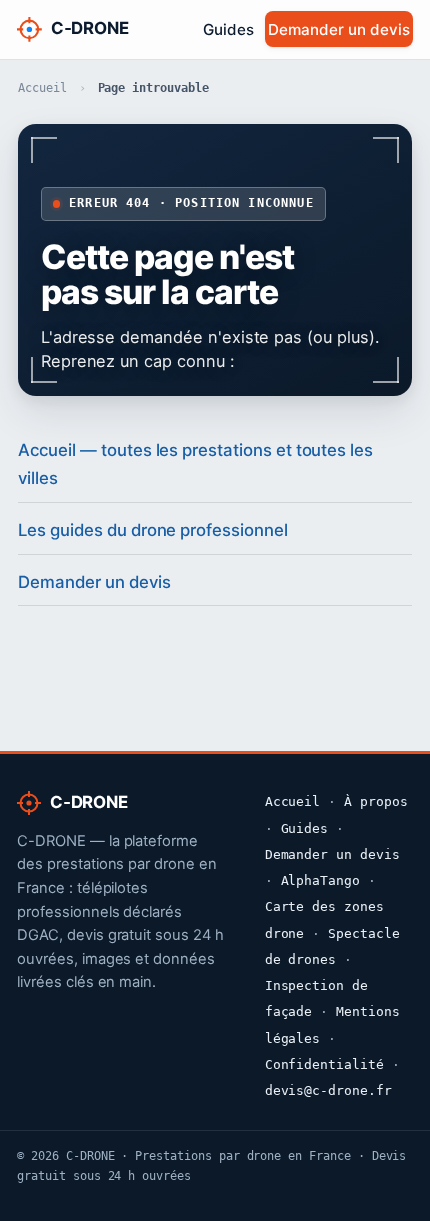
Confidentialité (324, 1064)
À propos (376, 801)
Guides (228, 29)
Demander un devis (338, 29)
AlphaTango (321, 880)
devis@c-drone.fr (328, 1090)
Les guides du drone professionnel (152, 530)
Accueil (42, 88)
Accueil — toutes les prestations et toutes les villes (195, 464)
